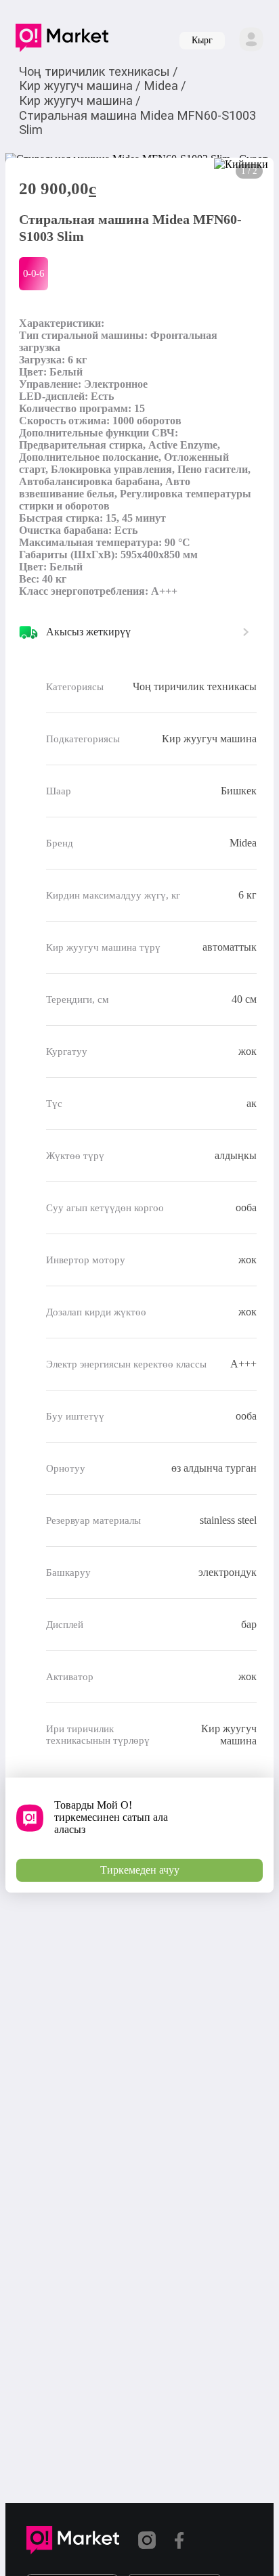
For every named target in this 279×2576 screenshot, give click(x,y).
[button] (62, 41)
